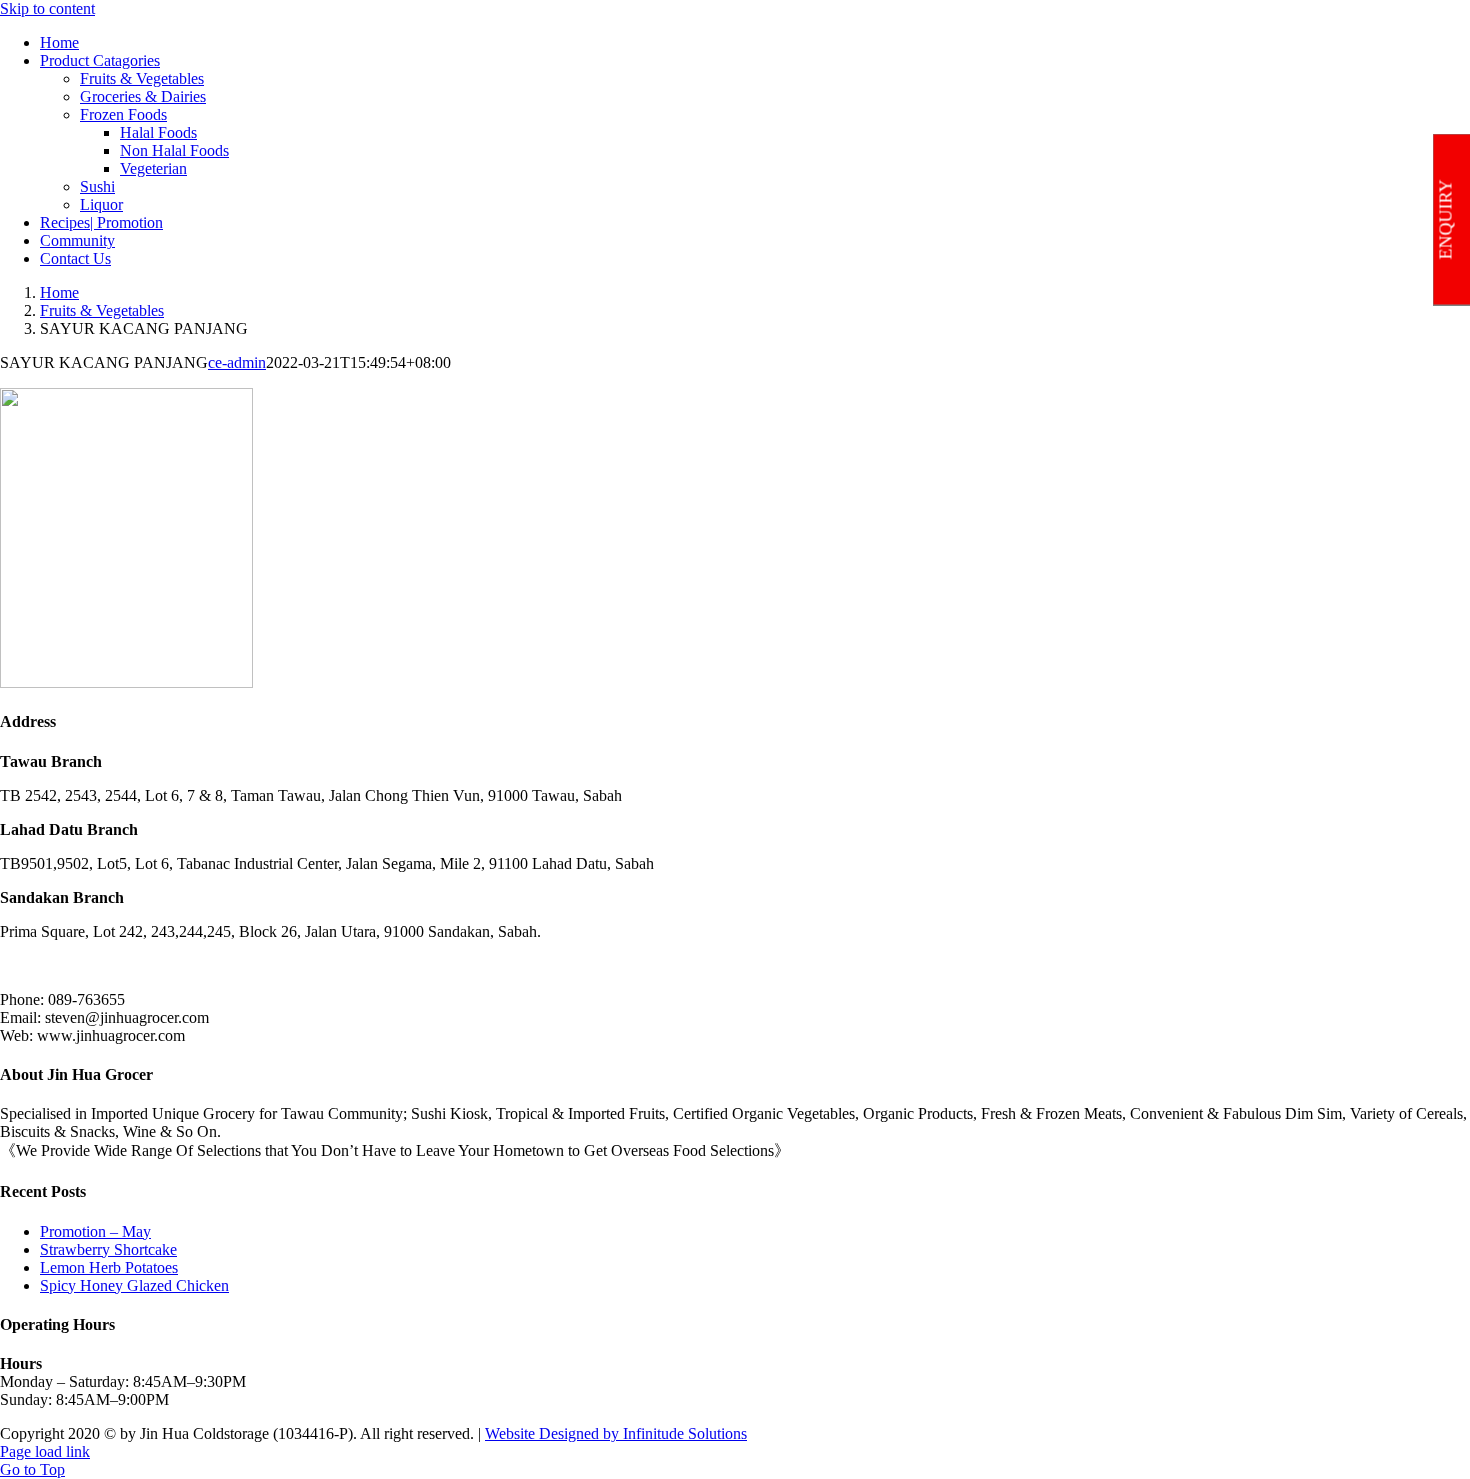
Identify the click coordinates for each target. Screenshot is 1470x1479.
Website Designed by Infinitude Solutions (616, 1433)
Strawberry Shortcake (108, 1249)
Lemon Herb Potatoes (109, 1267)
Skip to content (47, 8)
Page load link (45, 1451)
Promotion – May (95, 1231)
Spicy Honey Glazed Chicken (134, 1285)
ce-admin (237, 362)
